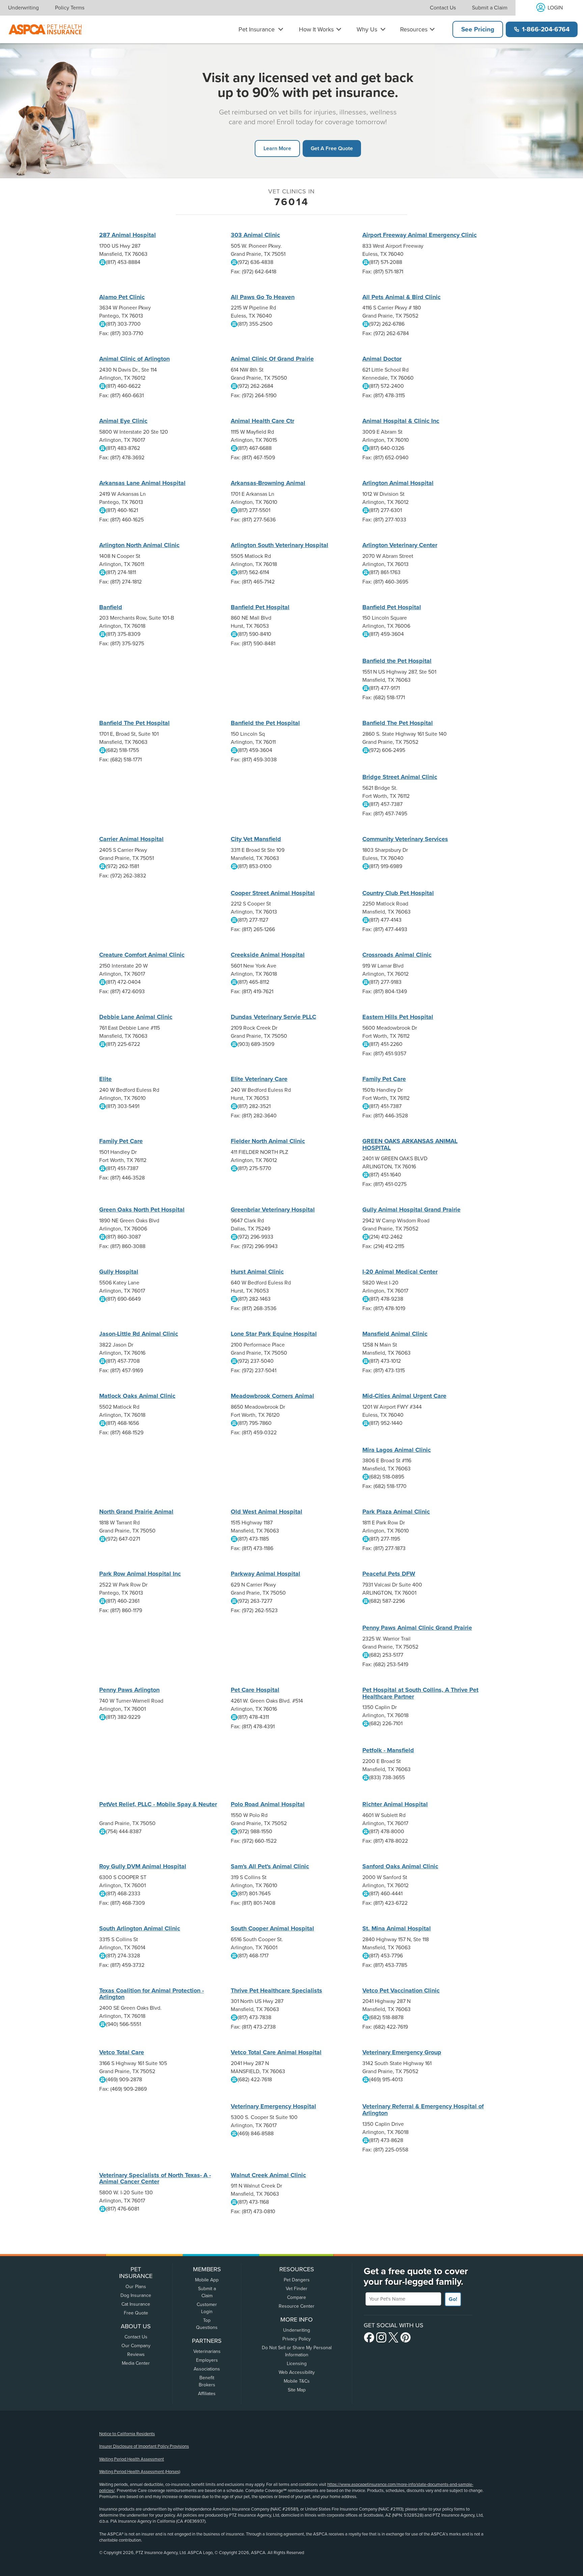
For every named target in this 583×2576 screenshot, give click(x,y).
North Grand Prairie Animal (136, 1512)
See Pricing (478, 29)
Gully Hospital (119, 1272)
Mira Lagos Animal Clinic (397, 1450)
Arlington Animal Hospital (398, 483)
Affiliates (207, 2394)
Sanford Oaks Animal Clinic (400, 1866)
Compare (297, 2297)
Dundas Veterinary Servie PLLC (273, 1017)
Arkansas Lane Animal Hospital (142, 483)
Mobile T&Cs (297, 2381)
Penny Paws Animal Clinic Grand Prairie (417, 1628)
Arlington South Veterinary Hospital (280, 545)
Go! (453, 2299)
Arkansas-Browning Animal (268, 483)
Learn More (277, 148)
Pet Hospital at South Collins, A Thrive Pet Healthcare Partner (420, 1693)
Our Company (136, 2346)
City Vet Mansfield (256, 839)
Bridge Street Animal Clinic (400, 777)
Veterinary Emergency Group (402, 2052)
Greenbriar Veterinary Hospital (273, 1210)
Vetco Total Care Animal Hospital (276, 2052)
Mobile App (207, 2280)
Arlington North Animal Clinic (139, 545)
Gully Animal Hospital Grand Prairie (411, 1210)
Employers (207, 2360)
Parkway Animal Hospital (266, 1574)
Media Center (136, 2363)
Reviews (136, 2354)
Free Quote (136, 2313)
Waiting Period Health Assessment (132, 2459)
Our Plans (136, 2287)
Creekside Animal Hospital (268, 955)
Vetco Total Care (122, 2052)
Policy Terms (70, 8)
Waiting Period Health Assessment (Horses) (140, 2472)
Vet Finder (297, 2289)
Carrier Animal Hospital (131, 839)
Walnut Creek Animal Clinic (268, 2175)
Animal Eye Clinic (123, 421)
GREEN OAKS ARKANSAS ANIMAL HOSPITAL (410, 1144)
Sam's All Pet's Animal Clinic (270, 1866)
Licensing (297, 2364)
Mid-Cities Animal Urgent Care (404, 1396)
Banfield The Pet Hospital (134, 723)
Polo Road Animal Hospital (268, 1804)
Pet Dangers (297, 2280)
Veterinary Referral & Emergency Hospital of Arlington (423, 2110)
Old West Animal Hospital (267, 1512)
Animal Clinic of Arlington (134, 359)
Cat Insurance (136, 2304)
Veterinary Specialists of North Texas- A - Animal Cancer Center (155, 2178)
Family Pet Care (384, 1079)
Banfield (111, 607)
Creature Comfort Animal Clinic (142, 955)
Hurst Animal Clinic (257, 1272)
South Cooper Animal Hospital (272, 1928)
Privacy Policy (297, 2339)
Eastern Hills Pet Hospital (398, 1017)
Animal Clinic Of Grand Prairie (272, 359)
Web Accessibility (297, 2372)
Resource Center (297, 2306)
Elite (105, 1079)
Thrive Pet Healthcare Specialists (276, 1990)
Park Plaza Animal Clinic (396, 1512)
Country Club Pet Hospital (398, 893)
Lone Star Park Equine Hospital (274, 1334)
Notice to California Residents (127, 2434)
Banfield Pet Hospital (260, 607)
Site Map (297, 2390)
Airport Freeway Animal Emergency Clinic (420, 235)
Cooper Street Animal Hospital (273, 893)
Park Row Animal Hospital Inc (140, 1574)
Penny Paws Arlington (129, 1690)
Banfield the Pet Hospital (397, 661)
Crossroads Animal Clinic (397, 955)
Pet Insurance (257, 29)
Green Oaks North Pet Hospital (142, 1210)
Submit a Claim (490, 8)
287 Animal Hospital (128, 235)
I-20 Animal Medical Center (400, 1272)
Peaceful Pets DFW (389, 1574)
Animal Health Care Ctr (262, 421)
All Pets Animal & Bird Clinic (401, 297)
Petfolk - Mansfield (388, 1750)
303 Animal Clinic (255, 235)
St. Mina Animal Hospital (397, 1928)
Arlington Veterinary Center (400, 545)
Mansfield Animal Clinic (395, 1334)
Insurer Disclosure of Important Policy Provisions (144, 2446)
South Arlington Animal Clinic (140, 1928)
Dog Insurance (136, 2295)
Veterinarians (207, 2351)
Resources (414, 29)
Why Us (367, 29)
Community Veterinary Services (405, 839)
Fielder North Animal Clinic (268, 1141)
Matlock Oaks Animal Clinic (137, 1396)
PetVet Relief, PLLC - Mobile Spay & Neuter (158, 1804)
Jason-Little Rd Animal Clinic (139, 1334)
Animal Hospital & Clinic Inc (401, 421)
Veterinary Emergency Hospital (273, 2106)
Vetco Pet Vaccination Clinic (401, 1990)
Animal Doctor (382, 359)
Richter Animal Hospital (395, 1804)
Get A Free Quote (332, 148)
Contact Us (443, 8)
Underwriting (23, 8)
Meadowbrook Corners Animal (272, 1396)
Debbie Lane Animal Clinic (136, 1017)
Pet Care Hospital (255, 1690)
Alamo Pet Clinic (122, 297)
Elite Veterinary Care (259, 1079)
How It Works (316, 29)
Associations (207, 2369)
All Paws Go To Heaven (263, 297)
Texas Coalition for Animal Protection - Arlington (151, 1994)
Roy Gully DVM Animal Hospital (143, 1866)
